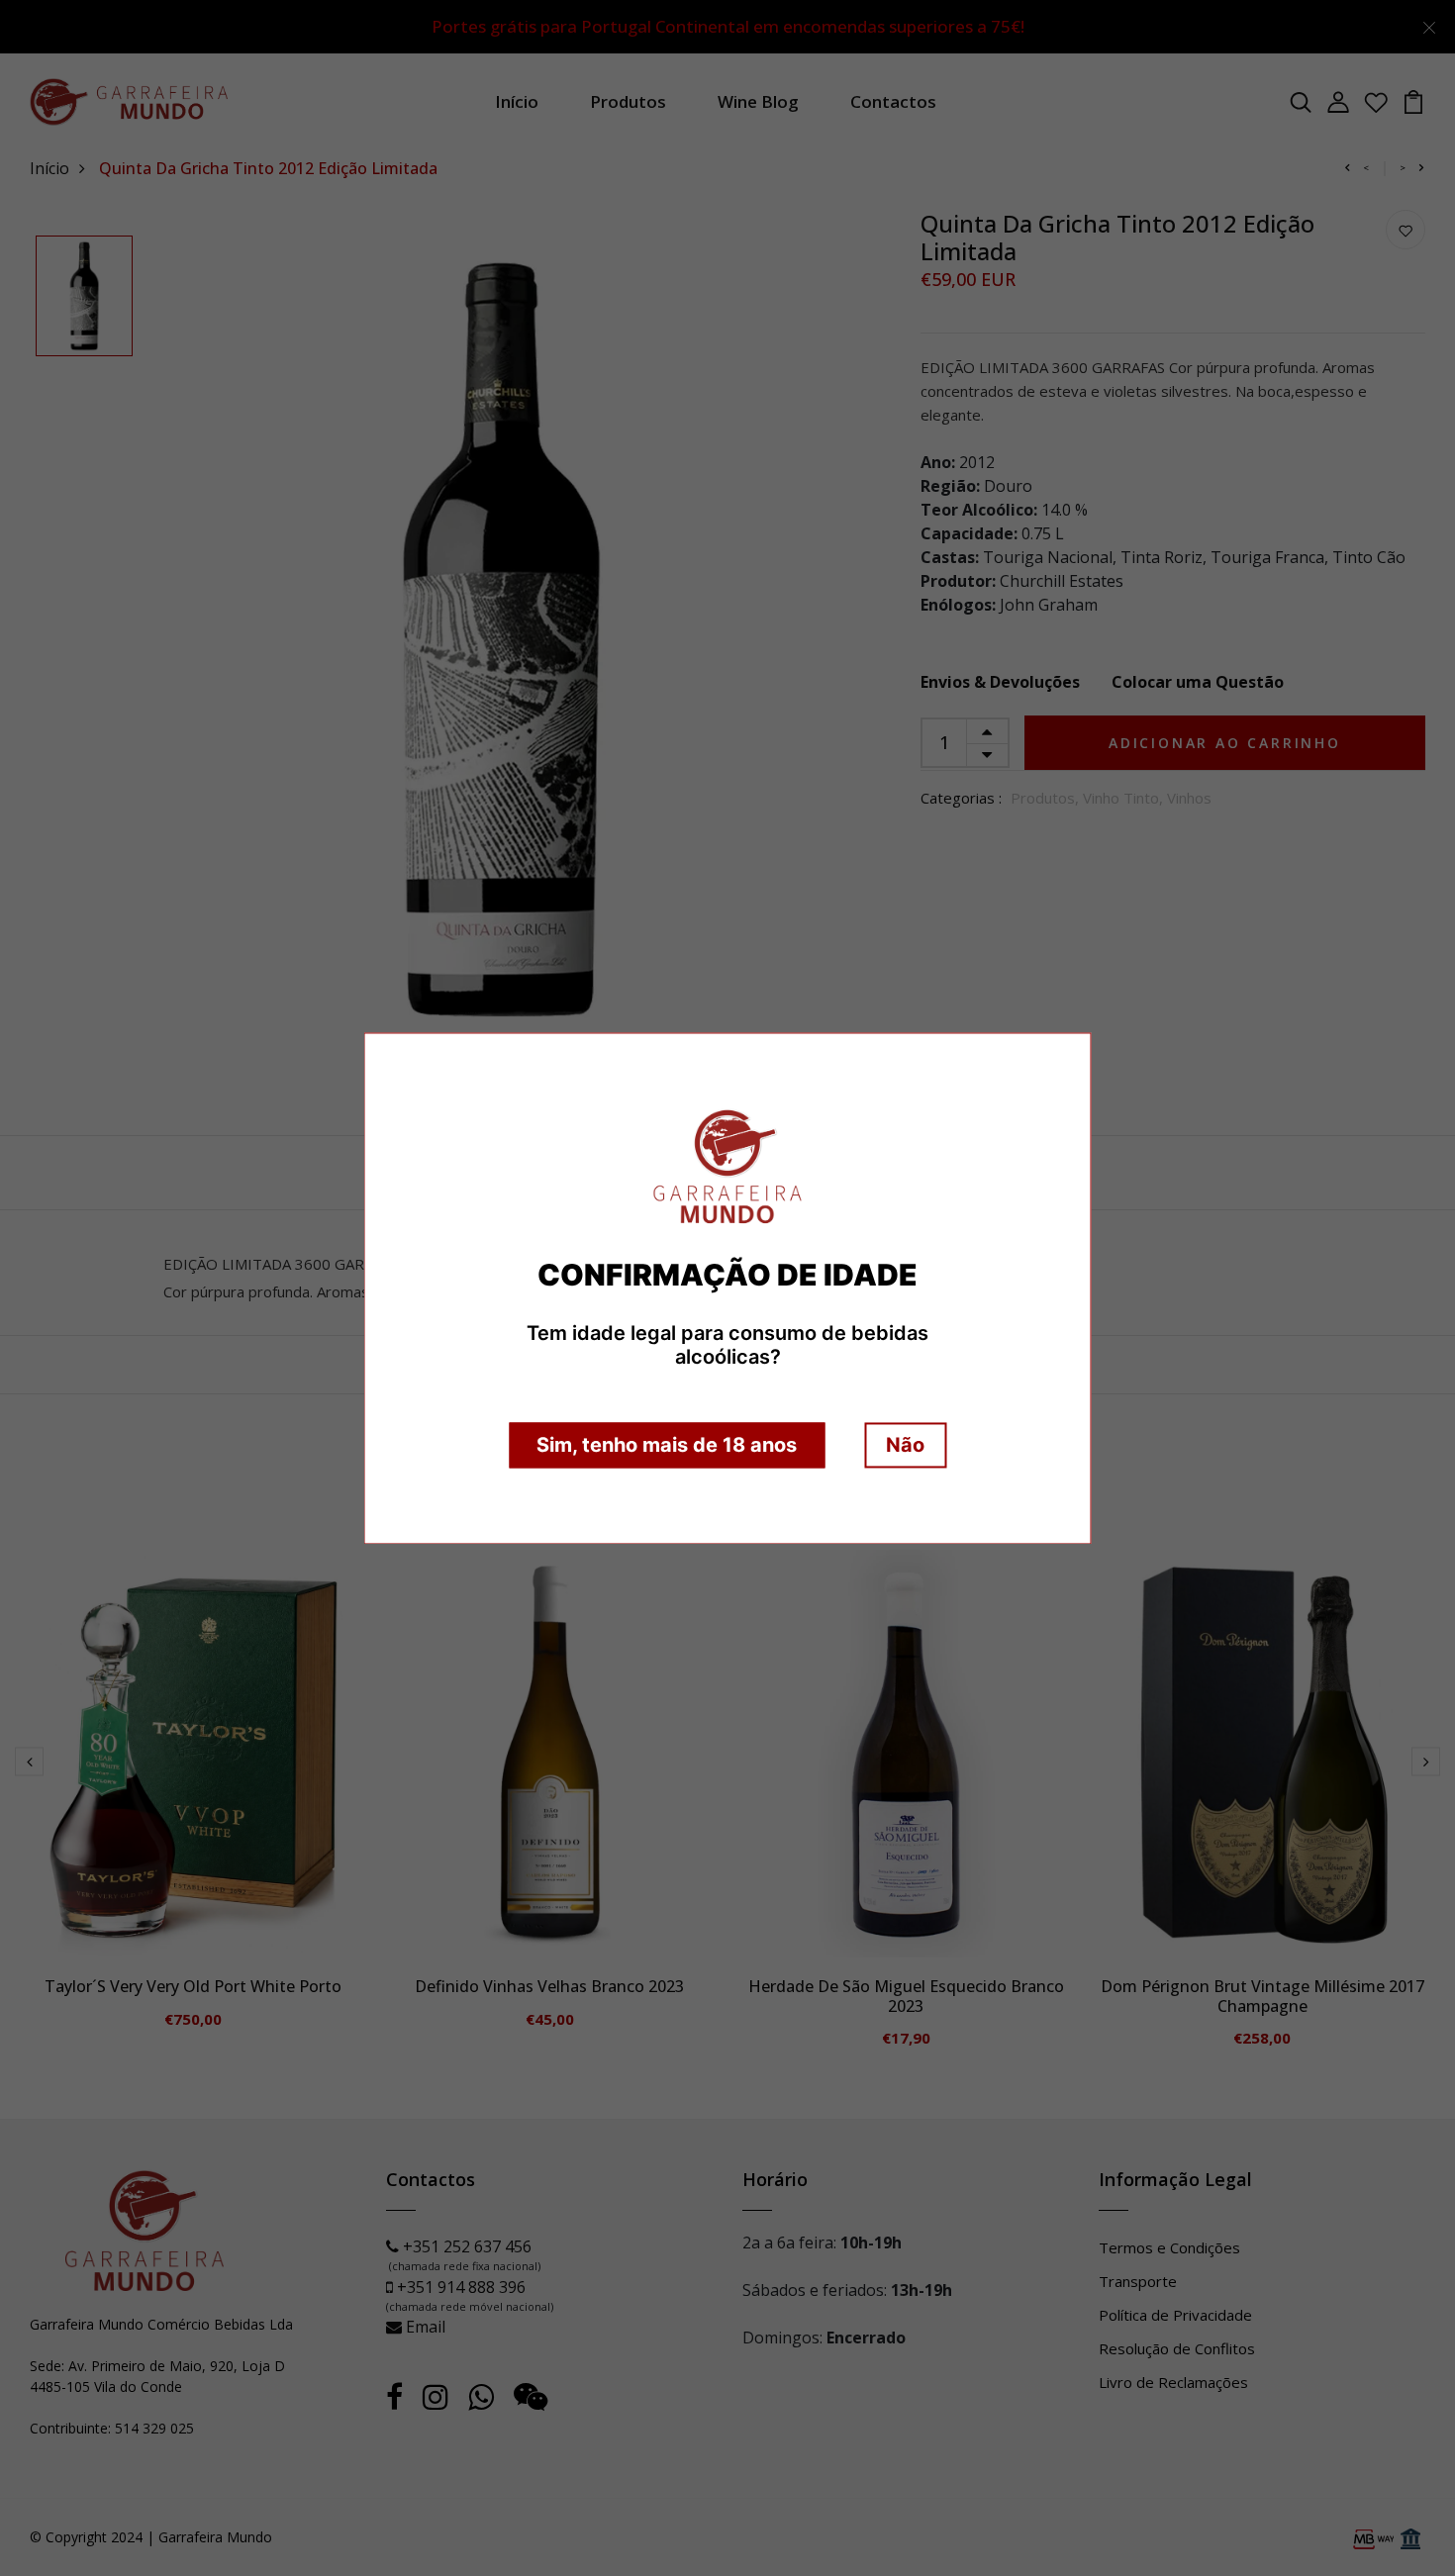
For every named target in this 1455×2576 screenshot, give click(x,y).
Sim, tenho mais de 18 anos (667, 1445)
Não (905, 1445)
